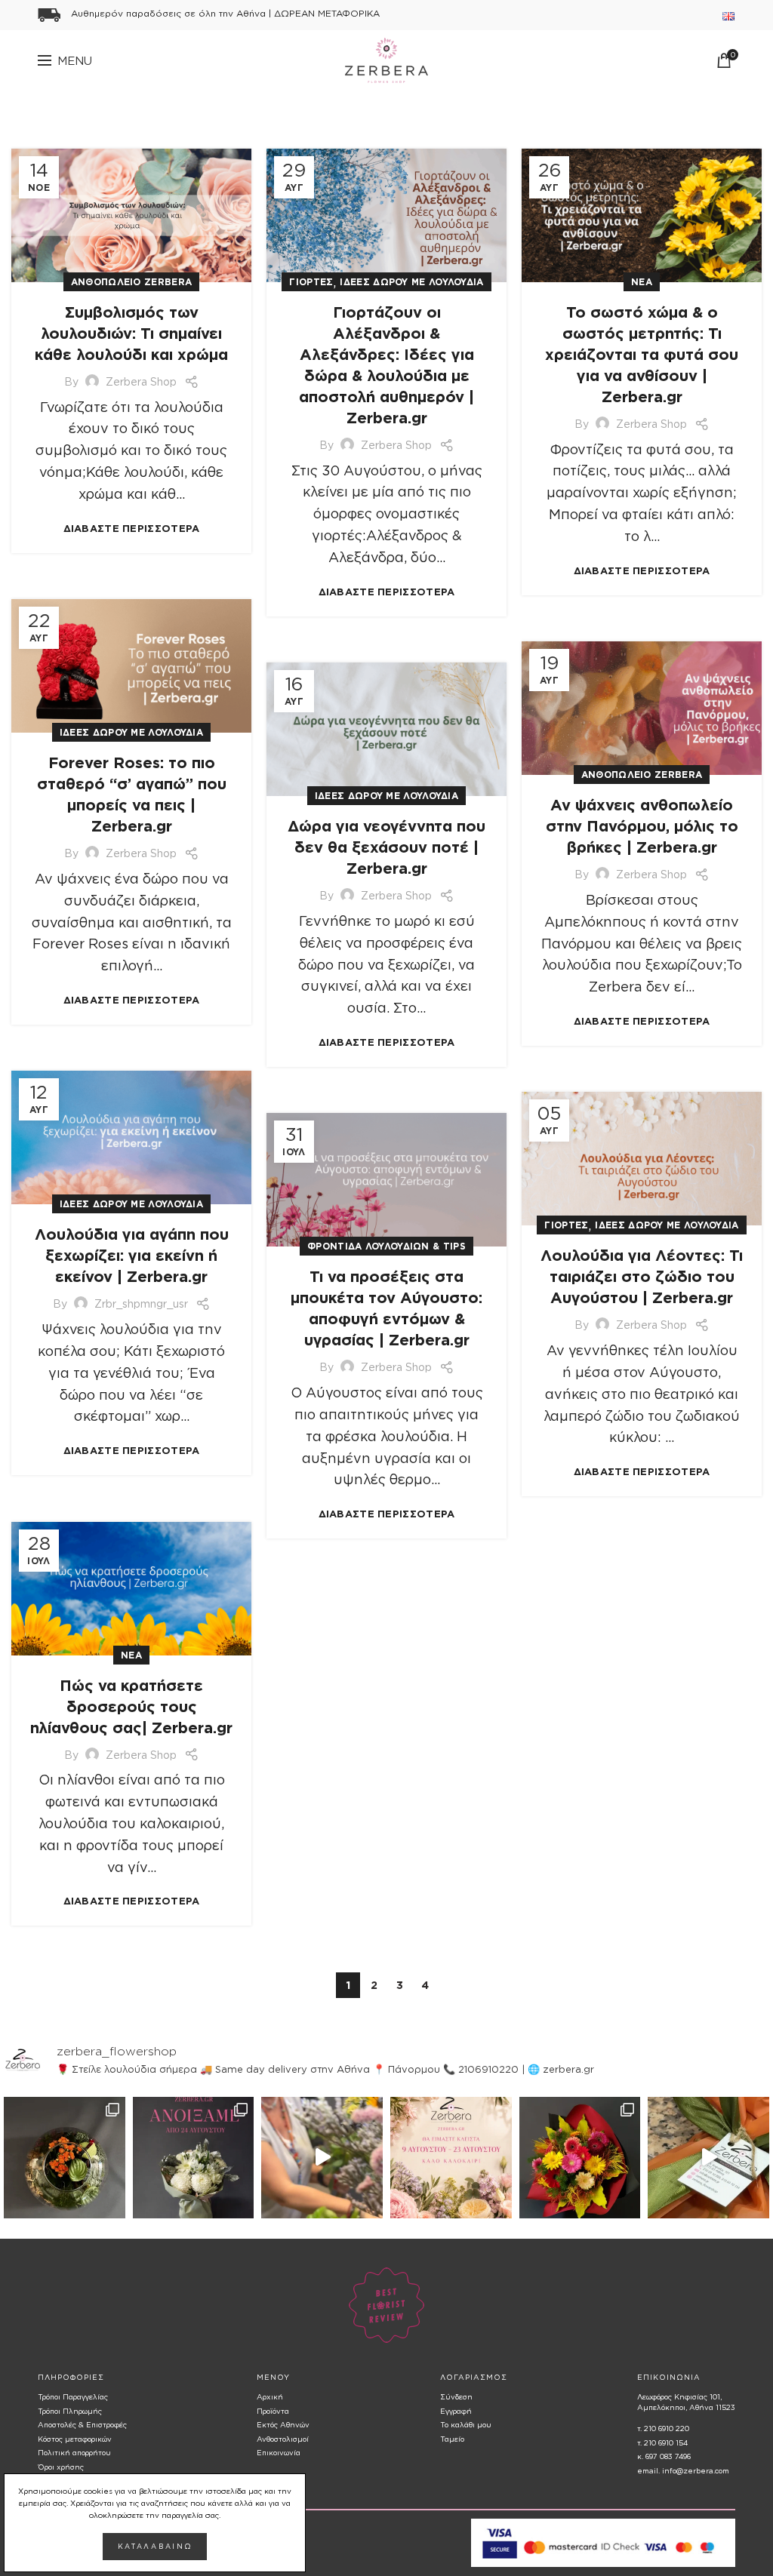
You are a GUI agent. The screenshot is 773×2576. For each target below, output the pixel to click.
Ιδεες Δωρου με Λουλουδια (411, 282)
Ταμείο (452, 2439)
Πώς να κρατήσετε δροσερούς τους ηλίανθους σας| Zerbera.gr (131, 1706)
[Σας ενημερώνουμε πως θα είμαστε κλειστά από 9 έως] (451, 2158)
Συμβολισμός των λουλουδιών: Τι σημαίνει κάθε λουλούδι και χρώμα (131, 333)
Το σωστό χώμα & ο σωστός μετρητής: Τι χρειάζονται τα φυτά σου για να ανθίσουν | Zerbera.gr (642, 354)
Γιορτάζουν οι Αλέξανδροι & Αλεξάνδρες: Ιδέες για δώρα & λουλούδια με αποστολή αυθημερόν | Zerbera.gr (386, 364)
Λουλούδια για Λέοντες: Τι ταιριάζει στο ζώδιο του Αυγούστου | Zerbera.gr (642, 1276)
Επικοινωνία (279, 2453)
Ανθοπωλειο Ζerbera (131, 282)
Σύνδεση (456, 2397)
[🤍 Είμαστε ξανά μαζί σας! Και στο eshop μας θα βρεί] (194, 2158)
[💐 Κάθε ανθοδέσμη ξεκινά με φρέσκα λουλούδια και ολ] (322, 2158)
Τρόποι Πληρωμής (70, 2411)
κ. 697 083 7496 (664, 2456)
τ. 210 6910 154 (662, 2443)
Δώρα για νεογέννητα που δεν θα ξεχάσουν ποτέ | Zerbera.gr (386, 847)
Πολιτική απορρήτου (74, 2453)
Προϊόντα (273, 2411)
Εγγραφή (456, 2411)
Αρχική (270, 2397)
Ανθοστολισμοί (283, 2439)
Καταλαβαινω (155, 2547)
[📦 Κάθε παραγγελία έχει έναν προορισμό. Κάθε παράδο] (708, 2158)
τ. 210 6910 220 (663, 2428)
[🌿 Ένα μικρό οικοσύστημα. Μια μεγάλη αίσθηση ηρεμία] (65, 2158)
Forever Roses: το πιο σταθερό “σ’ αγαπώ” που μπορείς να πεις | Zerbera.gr (132, 794)
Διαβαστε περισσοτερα (132, 529)
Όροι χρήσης (61, 2467)
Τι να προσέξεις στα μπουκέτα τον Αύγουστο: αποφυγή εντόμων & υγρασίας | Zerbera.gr (386, 1308)
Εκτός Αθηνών (283, 2425)
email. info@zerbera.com (683, 2471)
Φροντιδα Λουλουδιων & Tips (386, 1246)
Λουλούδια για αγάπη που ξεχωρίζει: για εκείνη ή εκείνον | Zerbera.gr (132, 1255)
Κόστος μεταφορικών (75, 2439)
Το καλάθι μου (466, 2425)
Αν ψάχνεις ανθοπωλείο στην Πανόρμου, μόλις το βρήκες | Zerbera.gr (642, 825)
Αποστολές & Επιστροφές (82, 2425)
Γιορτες (311, 282)
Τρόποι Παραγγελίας (73, 2397)
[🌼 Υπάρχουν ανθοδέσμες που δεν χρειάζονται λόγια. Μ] (580, 2158)
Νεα (642, 282)
